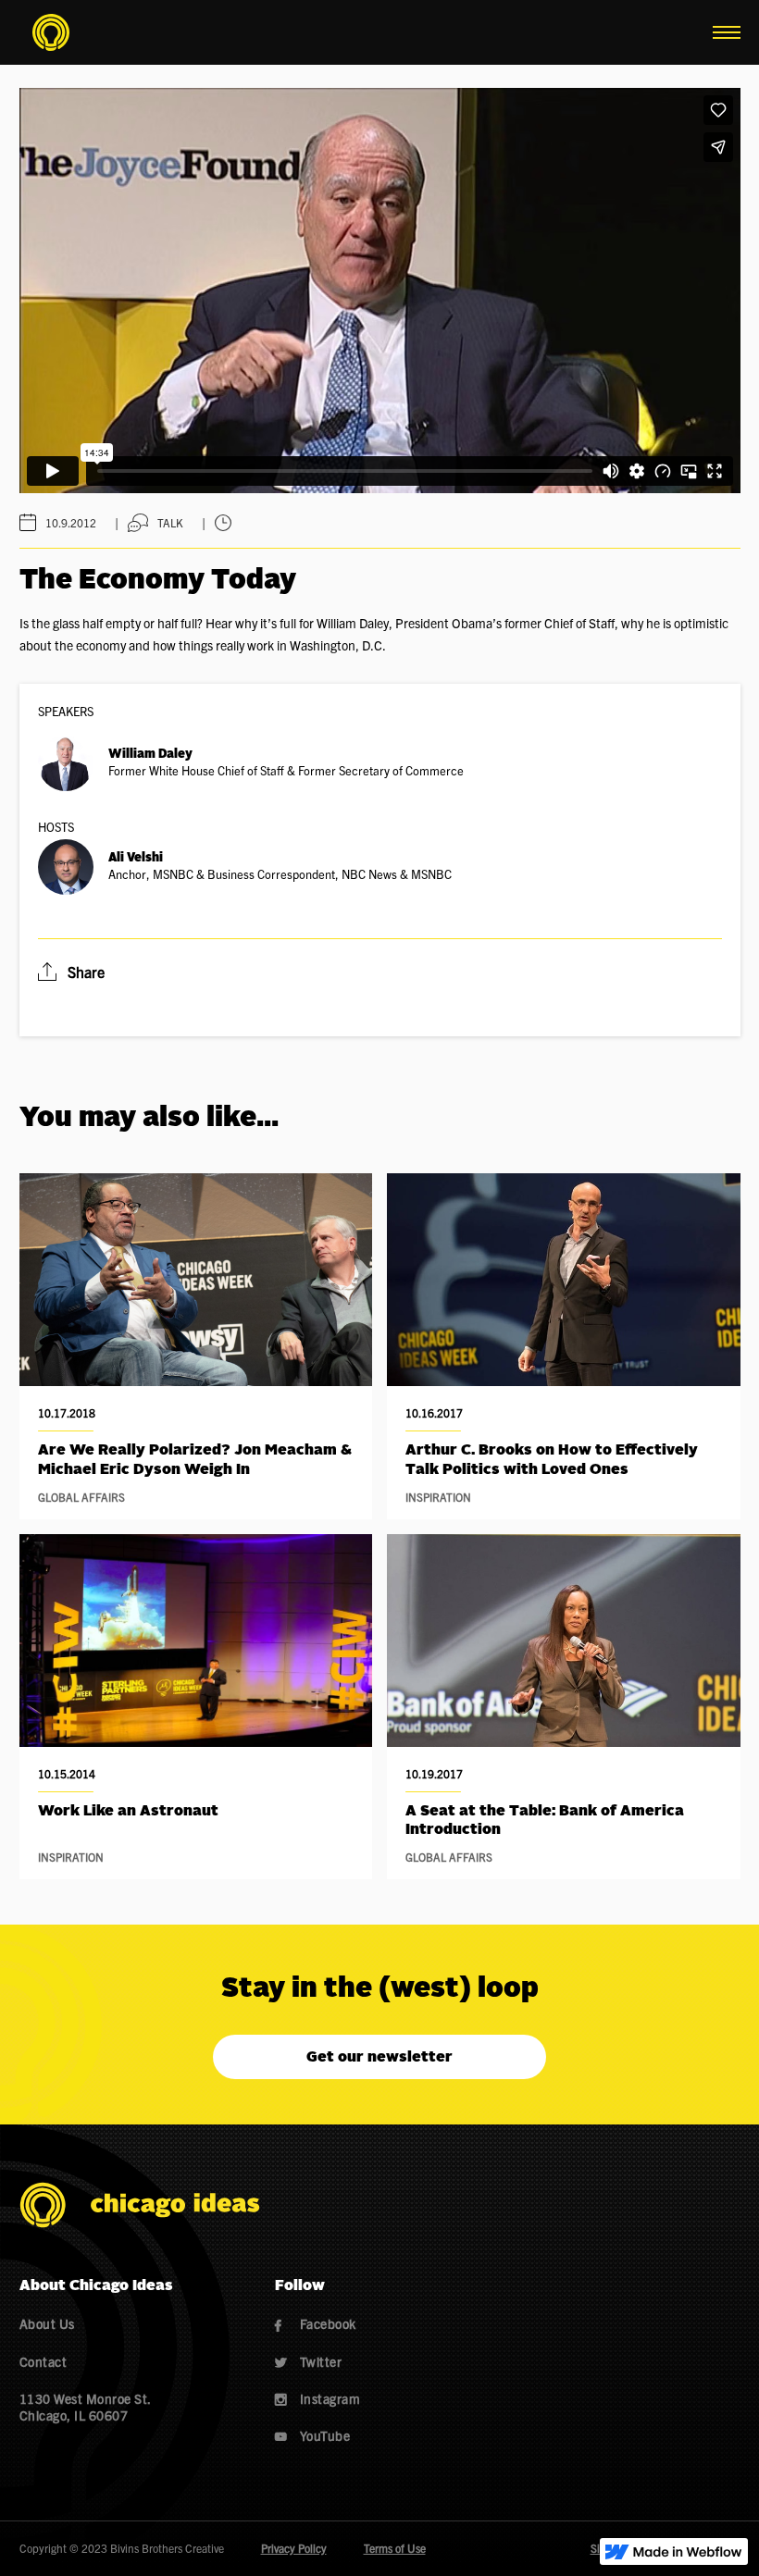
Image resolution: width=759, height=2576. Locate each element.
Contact (44, 2361)
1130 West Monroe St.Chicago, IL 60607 (86, 2407)
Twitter (309, 2361)
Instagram (318, 2398)
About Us (47, 2323)
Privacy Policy (294, 2548)
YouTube (313, 2435)
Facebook (316, 2323)
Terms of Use (395, 2548)
